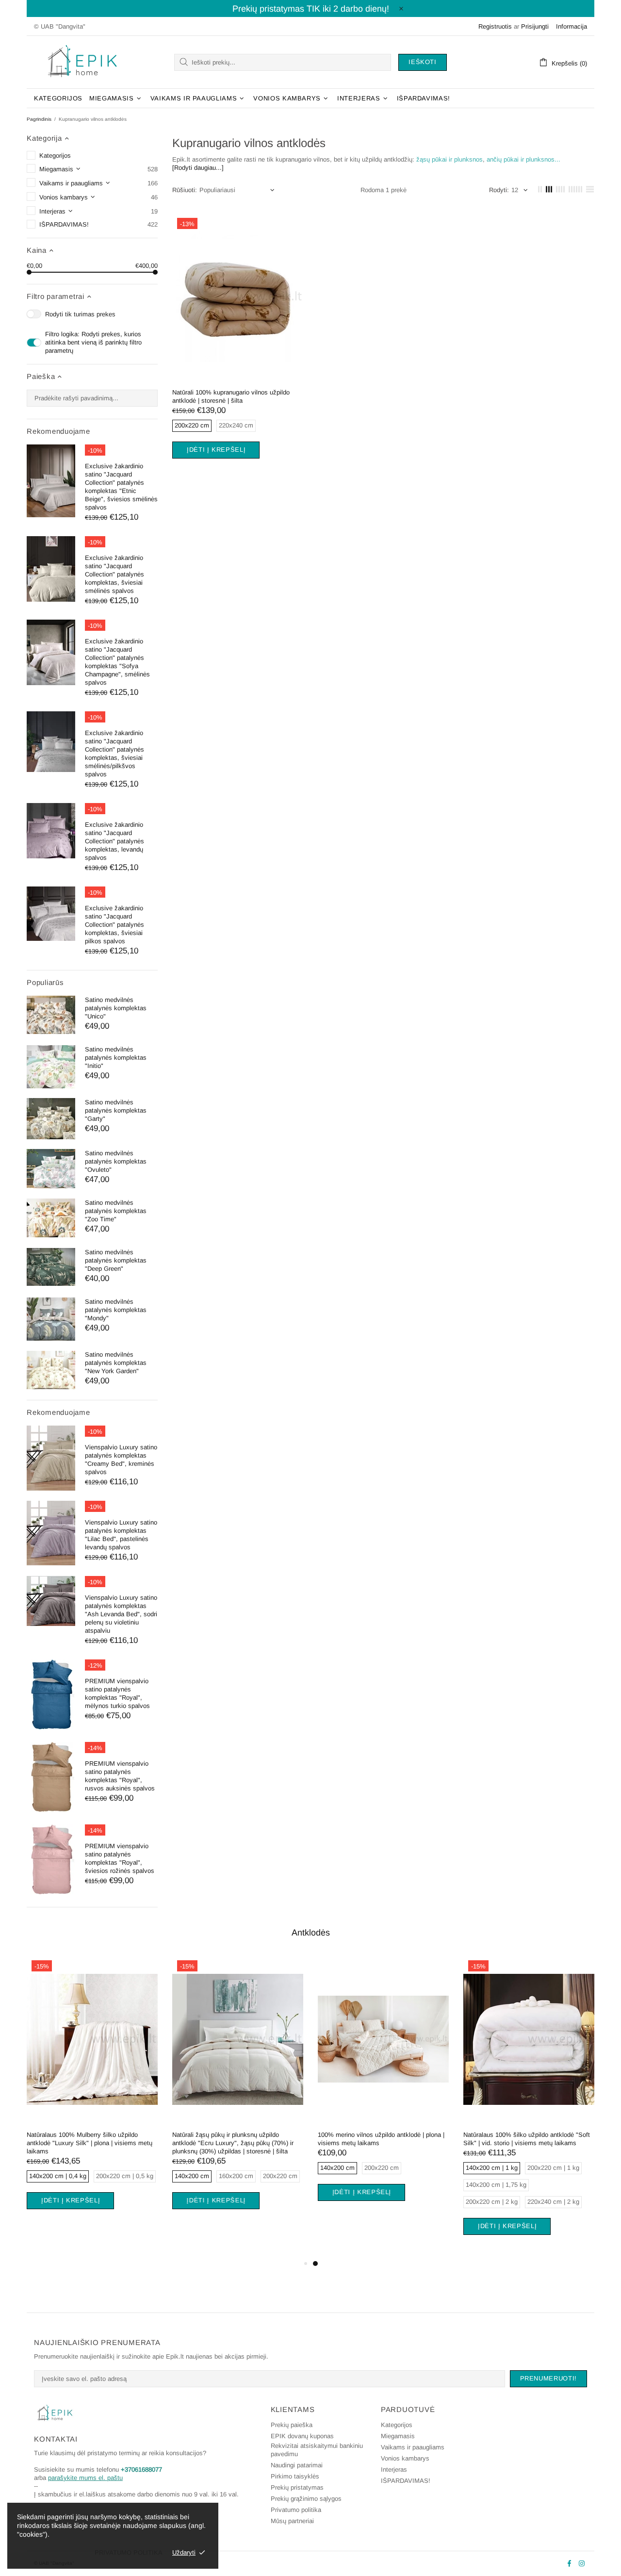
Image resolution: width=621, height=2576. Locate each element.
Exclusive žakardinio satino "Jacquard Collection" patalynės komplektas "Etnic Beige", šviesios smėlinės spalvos (121, 487)
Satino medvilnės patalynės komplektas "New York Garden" (116, 1363)
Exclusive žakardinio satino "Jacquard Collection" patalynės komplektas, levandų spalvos (114, 841)
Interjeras (394, 2469)
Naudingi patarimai (297, 2465)
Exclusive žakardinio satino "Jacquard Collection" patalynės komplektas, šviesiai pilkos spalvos (114, 925)
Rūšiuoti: (185, 190)
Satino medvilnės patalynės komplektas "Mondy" (116, 1310)
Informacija (572, 26)
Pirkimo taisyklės (295, 2476)
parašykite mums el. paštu (85, 2478)
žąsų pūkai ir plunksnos (449, 159)
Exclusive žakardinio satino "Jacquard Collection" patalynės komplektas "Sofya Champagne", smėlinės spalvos (117, 662)
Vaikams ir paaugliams (413, 2447)
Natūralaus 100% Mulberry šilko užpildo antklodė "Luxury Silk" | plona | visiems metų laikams (90, 2143)
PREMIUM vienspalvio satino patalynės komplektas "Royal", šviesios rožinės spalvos (120, 1858)
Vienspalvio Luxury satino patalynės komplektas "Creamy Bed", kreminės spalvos (121, 1460)
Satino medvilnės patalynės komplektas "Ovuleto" (116, 1161)
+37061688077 (141, 2469)
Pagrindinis (39, 119)
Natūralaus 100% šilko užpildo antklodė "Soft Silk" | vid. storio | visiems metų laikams (527, 2139)
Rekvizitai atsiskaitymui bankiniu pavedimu (317, 2450)
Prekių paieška (292, 2425)
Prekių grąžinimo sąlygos (306, 2499)
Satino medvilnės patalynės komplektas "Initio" (116, 1058)
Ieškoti (423, 62)
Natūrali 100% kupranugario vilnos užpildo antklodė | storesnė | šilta (231, 396)
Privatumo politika (296, 2510)
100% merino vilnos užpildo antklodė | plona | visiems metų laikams (381, 2139)
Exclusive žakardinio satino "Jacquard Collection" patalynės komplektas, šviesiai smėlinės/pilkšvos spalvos (114, 754)
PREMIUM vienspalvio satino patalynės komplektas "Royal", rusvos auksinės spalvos (120, 1776)
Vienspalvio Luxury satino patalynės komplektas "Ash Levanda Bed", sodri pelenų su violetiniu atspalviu (121, 1614)
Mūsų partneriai (292, 2521)
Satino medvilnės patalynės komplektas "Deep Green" (116, 1260)
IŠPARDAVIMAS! (406, 2481)
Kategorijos (397, 2425)
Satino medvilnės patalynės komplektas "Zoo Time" (116, 1211)
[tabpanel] (92, 2094)
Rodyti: (499, 190)
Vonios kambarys (405, 2458)
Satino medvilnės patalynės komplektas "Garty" (116, 1110)
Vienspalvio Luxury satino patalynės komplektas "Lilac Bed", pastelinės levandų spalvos (121, 1535)
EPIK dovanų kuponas (302, 2436)
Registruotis (495, 26)
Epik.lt (82, 62)
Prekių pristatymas (297, 2487)
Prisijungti (535, 26)
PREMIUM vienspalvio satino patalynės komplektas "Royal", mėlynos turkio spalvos (117, 1693)
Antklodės (311, 1933)
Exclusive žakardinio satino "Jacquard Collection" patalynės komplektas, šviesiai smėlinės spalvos (114, 574)
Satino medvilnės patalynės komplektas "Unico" (116, 1008)
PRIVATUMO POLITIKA (129, 2552)
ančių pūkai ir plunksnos (521, 159)
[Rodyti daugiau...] (198, 168)
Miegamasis (398, 2436)
